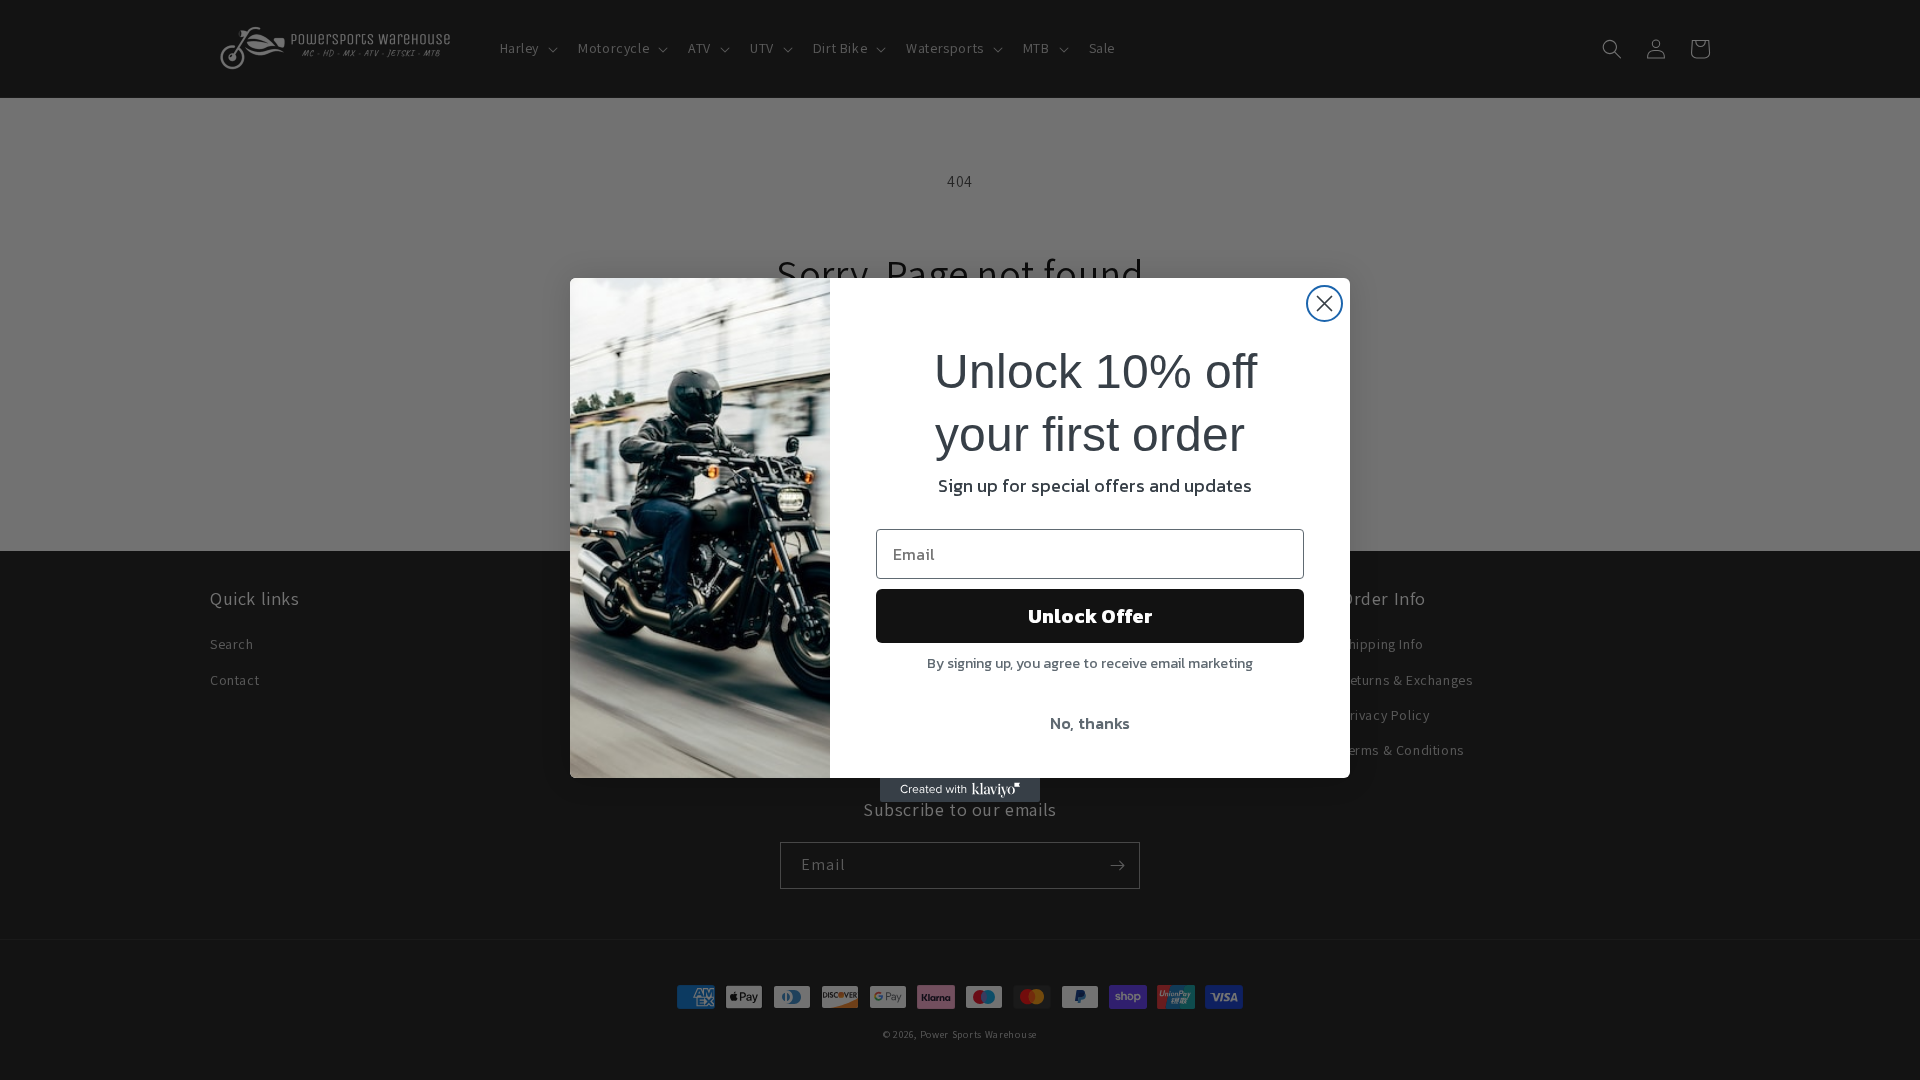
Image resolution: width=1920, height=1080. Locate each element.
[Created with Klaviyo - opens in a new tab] (960, 790)
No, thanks (1090, 723)
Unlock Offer (1090, 616)
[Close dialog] (1324, 303)
